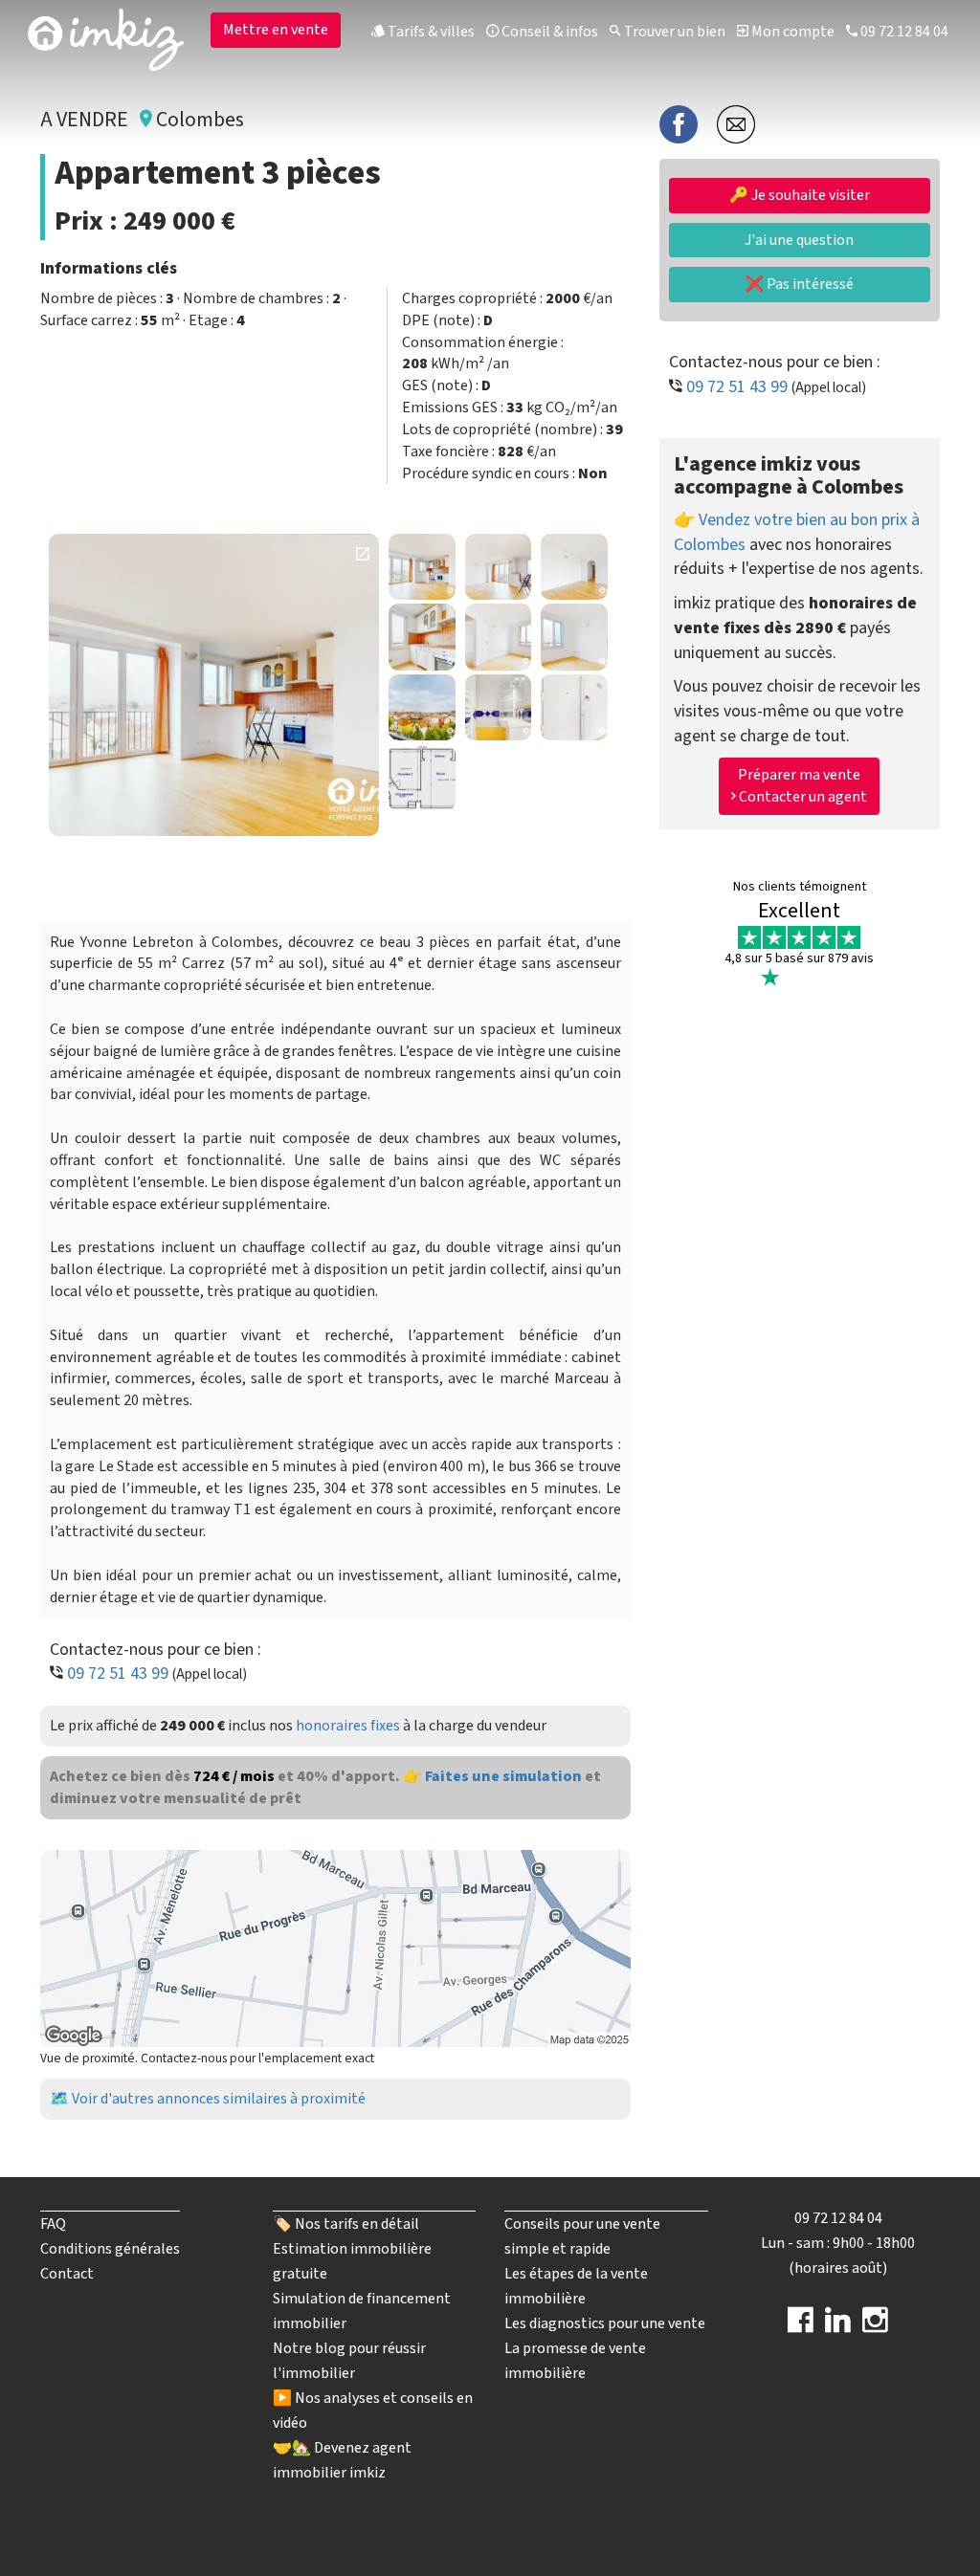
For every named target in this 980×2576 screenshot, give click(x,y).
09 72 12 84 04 (903, 32)
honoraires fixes (348, 1726)
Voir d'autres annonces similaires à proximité (219, 2099)
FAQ (53, 2224)
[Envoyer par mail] (736, 123)
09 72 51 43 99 (118, 1673)
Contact (67, 2274)
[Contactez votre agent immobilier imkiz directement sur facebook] (801, 2326)
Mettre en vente (276, 30)
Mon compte (791, 32)
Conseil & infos (548, 32)
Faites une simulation (503, 1776)
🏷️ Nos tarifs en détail (346, 2224)
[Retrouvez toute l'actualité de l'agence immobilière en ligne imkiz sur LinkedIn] (838, 2326)
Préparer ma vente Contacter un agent (802, 786)
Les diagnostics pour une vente (605, 2323)
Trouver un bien (673, 32)
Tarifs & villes (430, 32)
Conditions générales (110, 2249)
